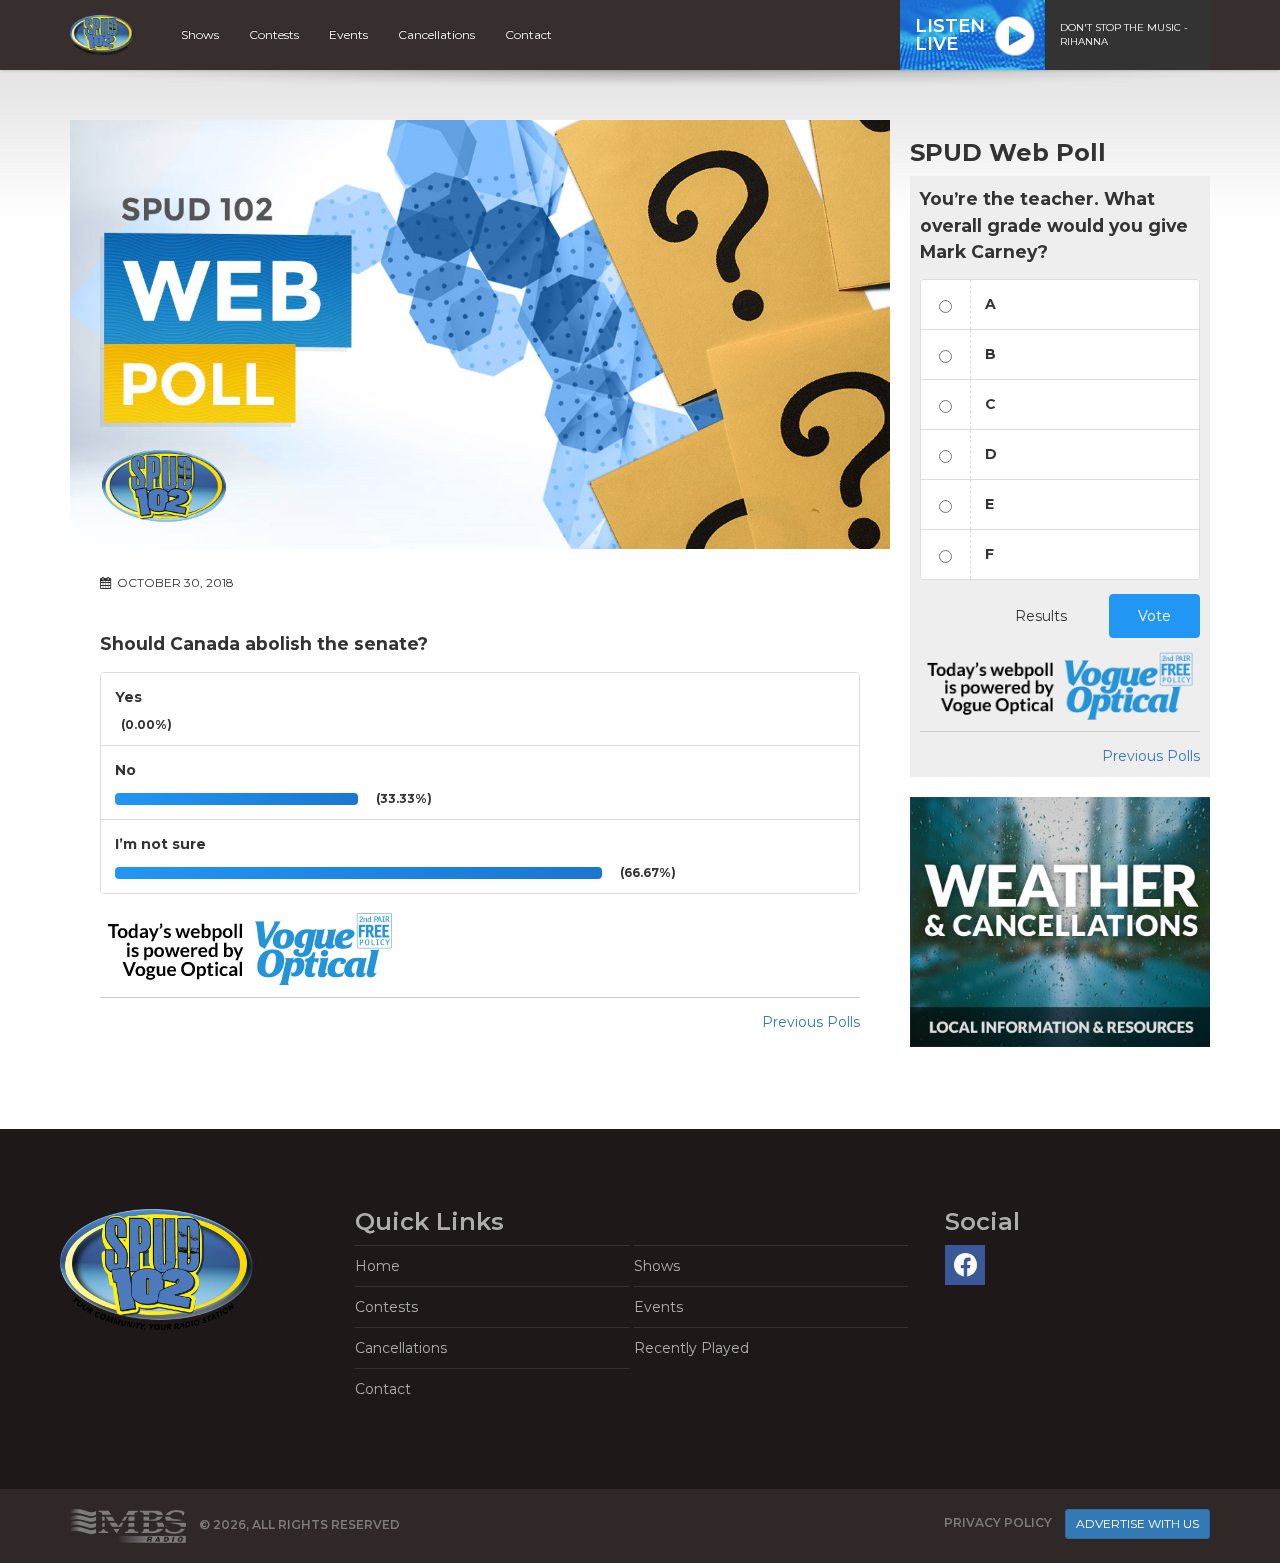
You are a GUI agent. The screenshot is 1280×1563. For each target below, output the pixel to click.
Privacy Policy (998, 1522)
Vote (1154, 616)
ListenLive (950, 35)
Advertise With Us (1137, 1523)
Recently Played (691, 1348)
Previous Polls (811, 1022)
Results (1041, 616)
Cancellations (436, 34)
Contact (528, 34)
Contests (274, 34)
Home (377, 1266)
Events (348, 34)
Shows (200, 34)
